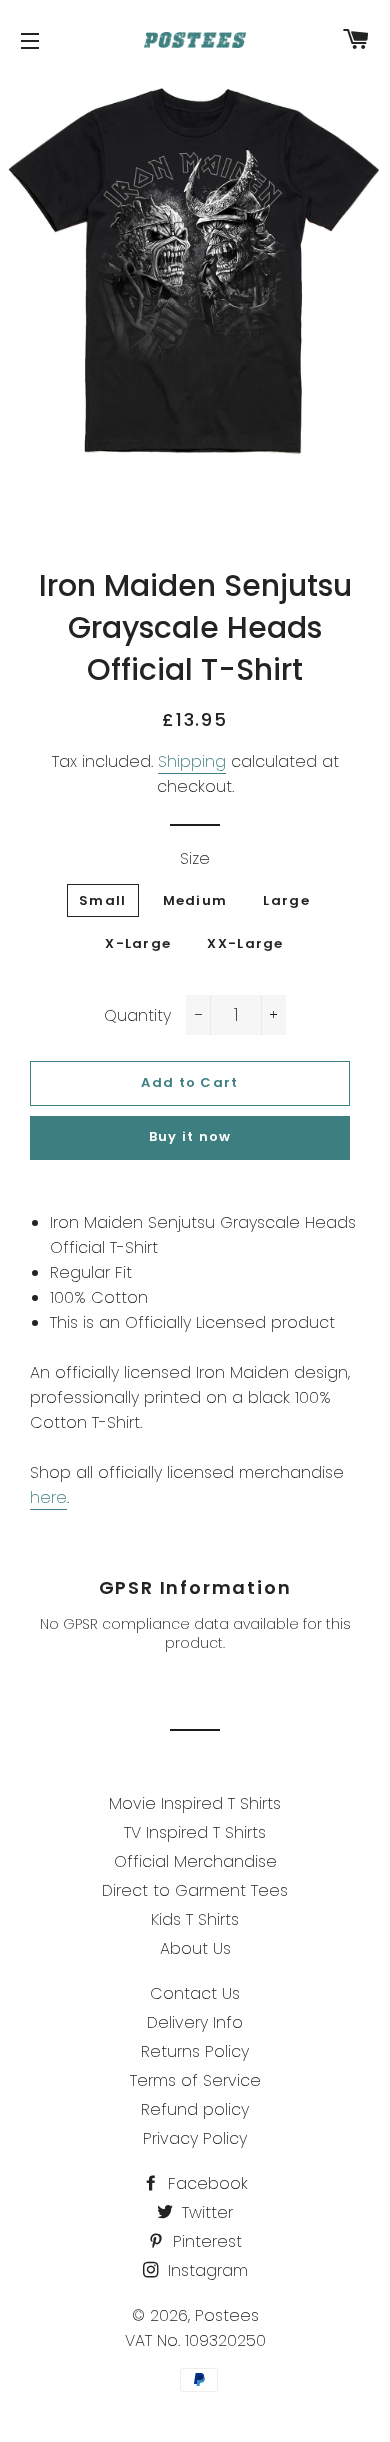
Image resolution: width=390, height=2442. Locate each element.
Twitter (205, 2212)
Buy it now (190, 1136)
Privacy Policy (195, 2138)
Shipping (192, 761)
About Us (195, 1948)
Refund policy (195, 2109)
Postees (227, 2315)
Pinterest (205, 2241)
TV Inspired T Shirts (195, 1832)
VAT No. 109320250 (195, 2340)
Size (195, 858)
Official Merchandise (195, 1861)
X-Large (138, 943)
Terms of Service (195, 2080)
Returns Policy (195, 2051)
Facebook (205, 2183)
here (48, 1497)
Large (286, 900)
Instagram (205, 2270)
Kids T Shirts (195, 1919)
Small (103, 900)
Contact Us (195, 1993)
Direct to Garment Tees (195, 1890)
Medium (195, 900)
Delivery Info (195, 2022)
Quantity (137, 1015)
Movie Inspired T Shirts (195, 1803)
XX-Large (245, 943)
